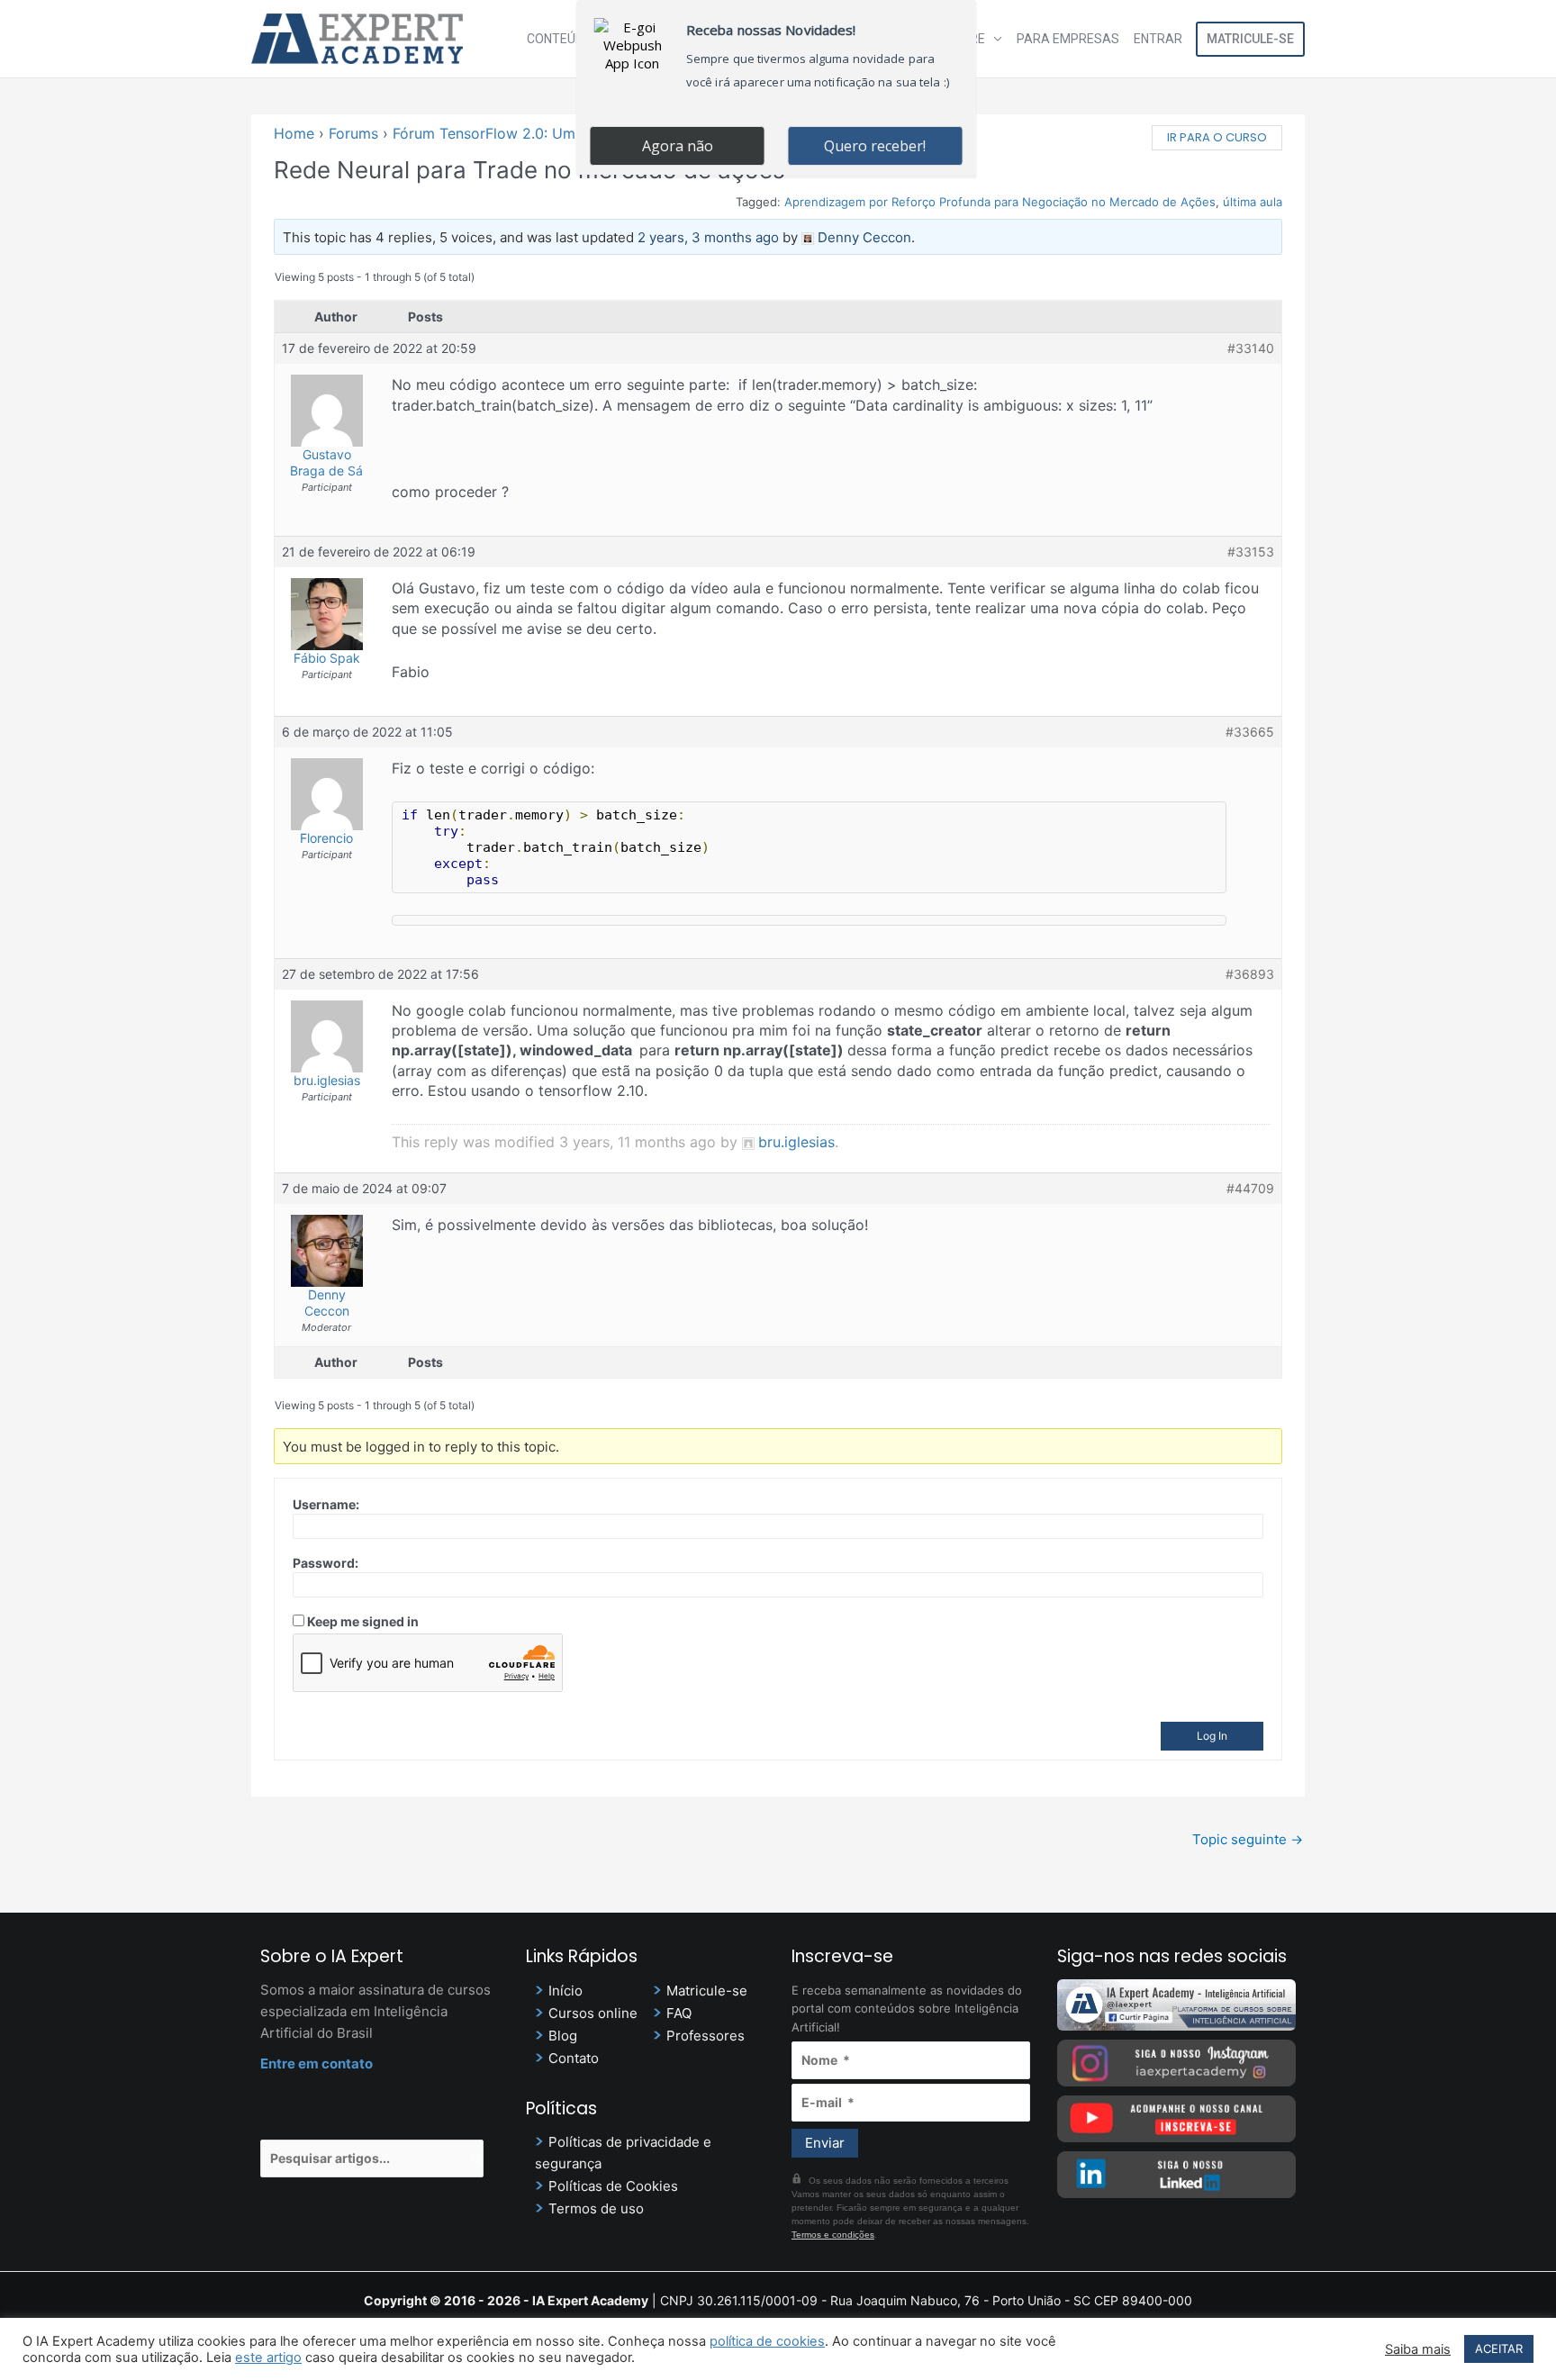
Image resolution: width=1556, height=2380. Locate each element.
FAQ (679, 2013)
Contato (574, 2058)
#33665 (1250, 732)
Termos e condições (833, 2235)
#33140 (1251, 348)
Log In (1212, 1736)
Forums (353, 133)
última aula (1253, 202)
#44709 (1250, 1188)
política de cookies (767, 2341)
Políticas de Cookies (613, 2186)
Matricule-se (1250, 39)
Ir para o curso (1217, 137)
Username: (326, 1504)
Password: (326, 1563)
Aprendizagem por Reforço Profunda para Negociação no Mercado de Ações (1000, 202)
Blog (563, 2036)
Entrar (1158, 39)
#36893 (1250, 974)
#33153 (1251, 552)
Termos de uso (596, 2208)
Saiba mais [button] (1418, 2349)
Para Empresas (1068, 39)
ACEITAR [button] (1499, 2348)
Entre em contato (317, 2063)
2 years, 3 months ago (708, 237)
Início (565, 1991)
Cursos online (593, 2013)
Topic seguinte (1248, 1839)
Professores (706, 2036)
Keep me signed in (363, 1621)
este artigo (268, 2357)
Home (294, 133)
